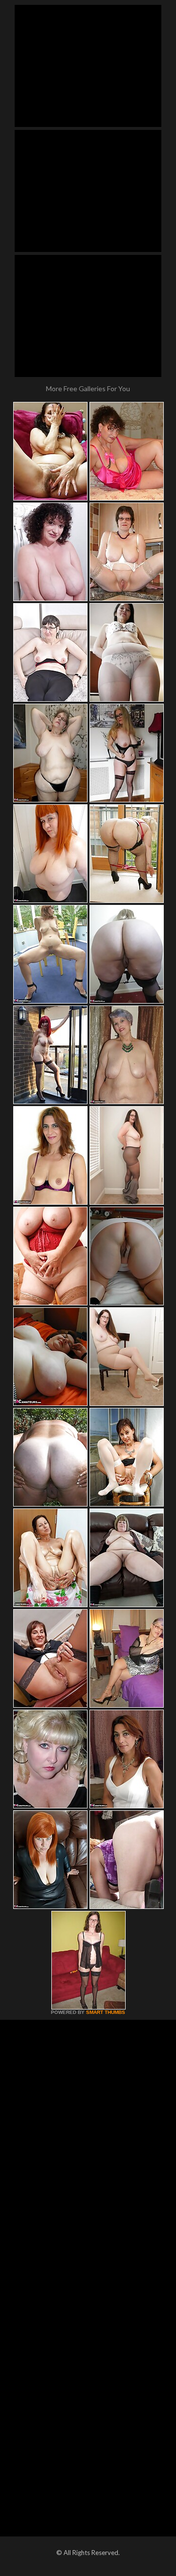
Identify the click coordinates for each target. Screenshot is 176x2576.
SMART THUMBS (106, 2012)
